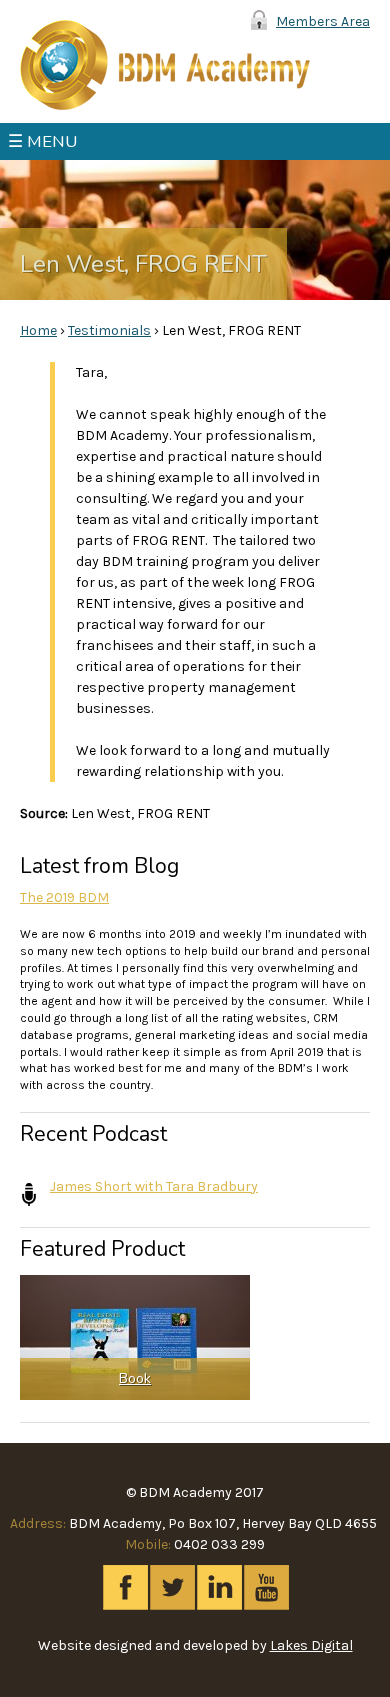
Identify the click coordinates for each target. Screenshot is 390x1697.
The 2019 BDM (64, 897)
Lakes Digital (311, 1645)
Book (135, 1378)
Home (38, 330)
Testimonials (109, 330)
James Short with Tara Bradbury (154, 1186)
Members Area (323, 21)
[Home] (165, 65)
